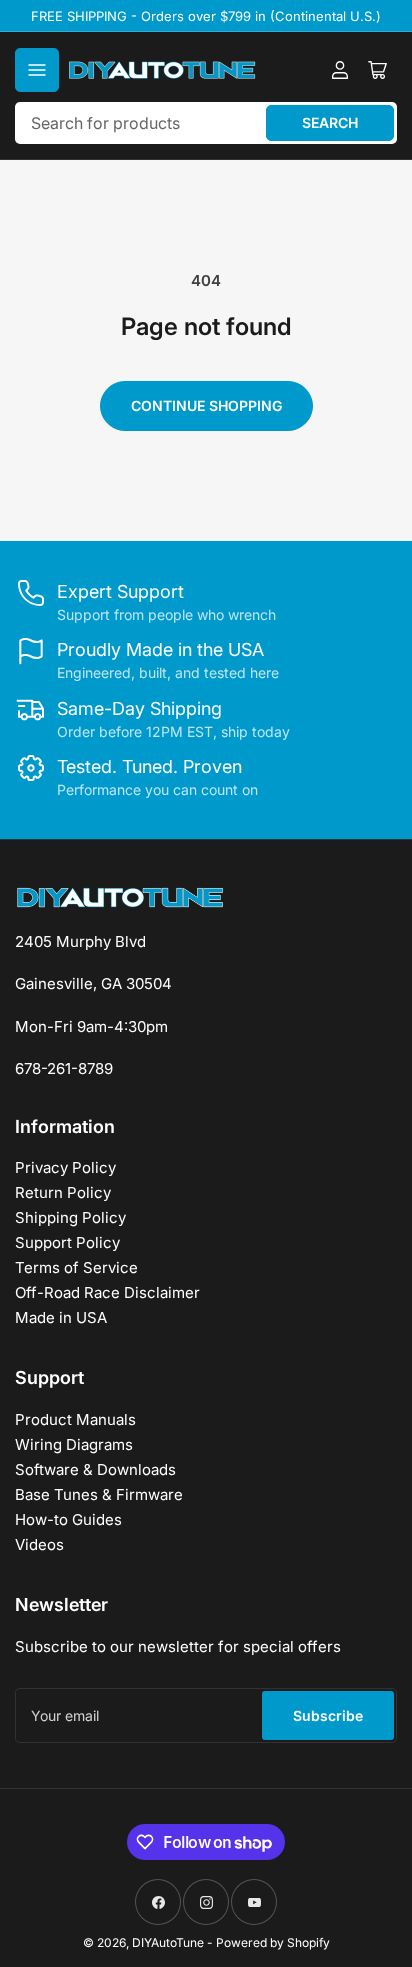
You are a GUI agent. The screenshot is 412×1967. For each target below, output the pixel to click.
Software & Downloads (95, 1469)
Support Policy (67, 1242)
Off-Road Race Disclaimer (107, 1292)
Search (330, 122)
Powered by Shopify (273, 1942)
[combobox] (206, 123)
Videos (39, 1544)
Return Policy (63, 1192)
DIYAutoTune (168, 1942)
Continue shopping (206, 405)
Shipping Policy (70, 1217)
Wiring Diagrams (74, 1444)
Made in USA (61, 1317)
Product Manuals (75, 1419)
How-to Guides (68, 1519)
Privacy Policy (65, 1167)
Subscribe (328, 1715)
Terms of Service (76, 1267)
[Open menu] (37, 70)
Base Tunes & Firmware (99, 1494)
